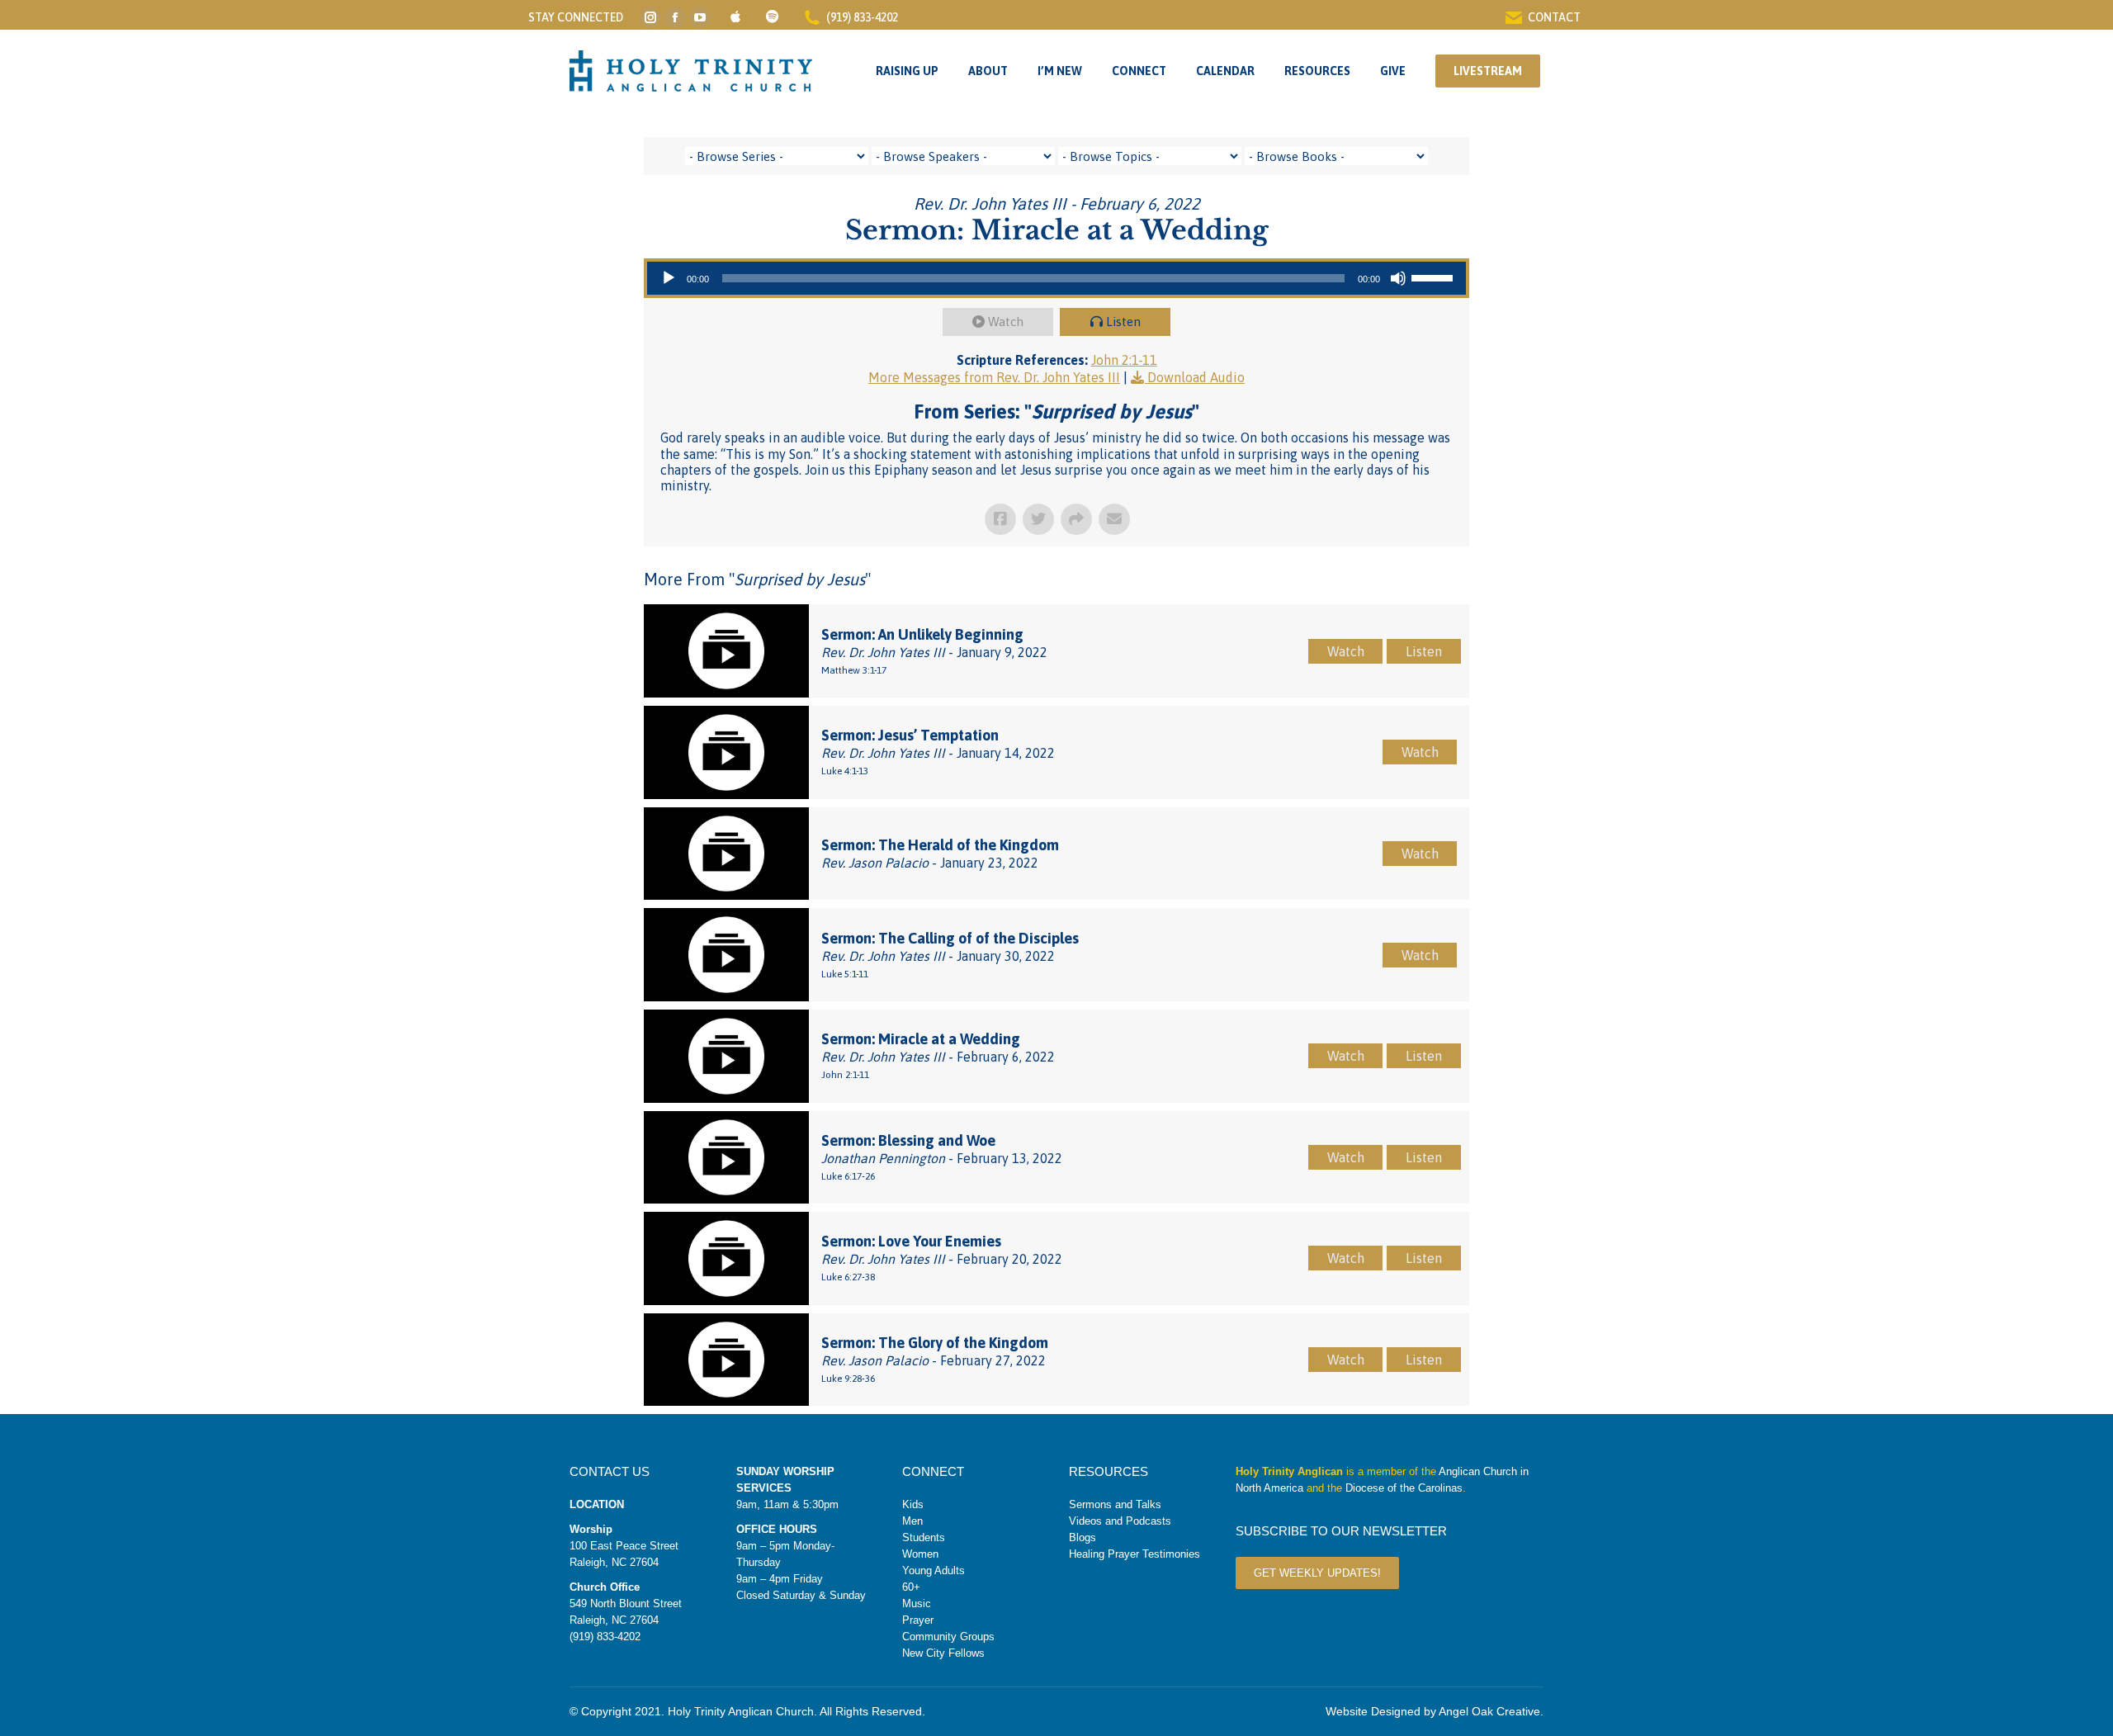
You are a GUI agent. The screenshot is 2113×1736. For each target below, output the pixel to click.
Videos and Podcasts (1120, 1521)
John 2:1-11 (1124, 360)
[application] (1056, 278)
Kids (913, 1504)
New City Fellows (943, 1653)
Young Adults (934, 1570)
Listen (1123, 322)
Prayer (918, 1620)
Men (912, 1521)
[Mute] (1398, 278)
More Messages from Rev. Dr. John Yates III (994, 377)
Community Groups (948, 1637)
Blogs (1082, 1537)
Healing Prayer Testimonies (1134, 1554)
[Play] (669, 278)
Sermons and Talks (1115, 1504)
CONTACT (1554, 17)
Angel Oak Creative (1489, 1711)
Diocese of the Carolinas (1404, 1488)
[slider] (1435, 277)
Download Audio (1196, 377)
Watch (1006, 322)
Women (920, 1554)
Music (917, 1604)
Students (924, 1537)
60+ (911, 1587)
